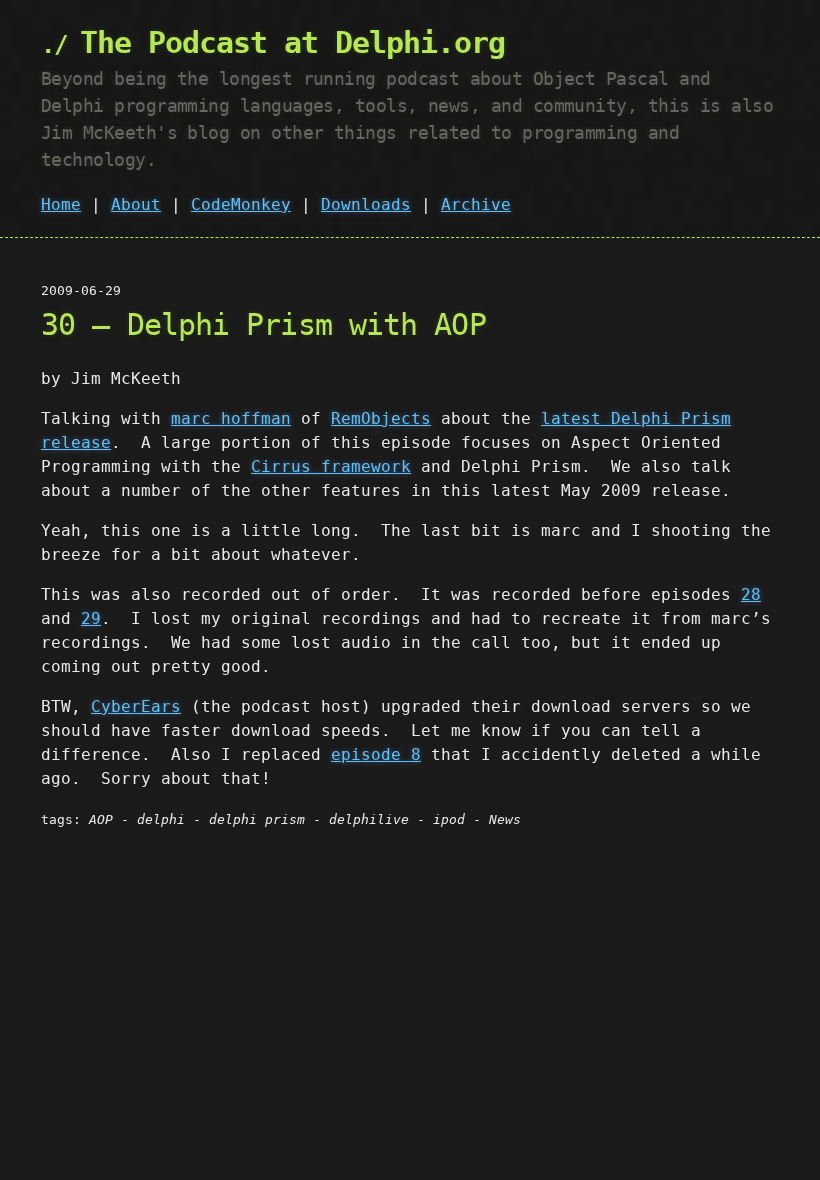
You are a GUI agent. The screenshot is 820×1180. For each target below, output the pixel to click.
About (136, 204)
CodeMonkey (241, 204)
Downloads (366, 204)
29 (91, 618)
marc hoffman (231, 418)
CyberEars (136, 706)
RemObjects (381, 418)
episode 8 (376, 754)
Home (61, 204)
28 (751, 594)
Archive (476, 204)
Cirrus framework (331, 466)
